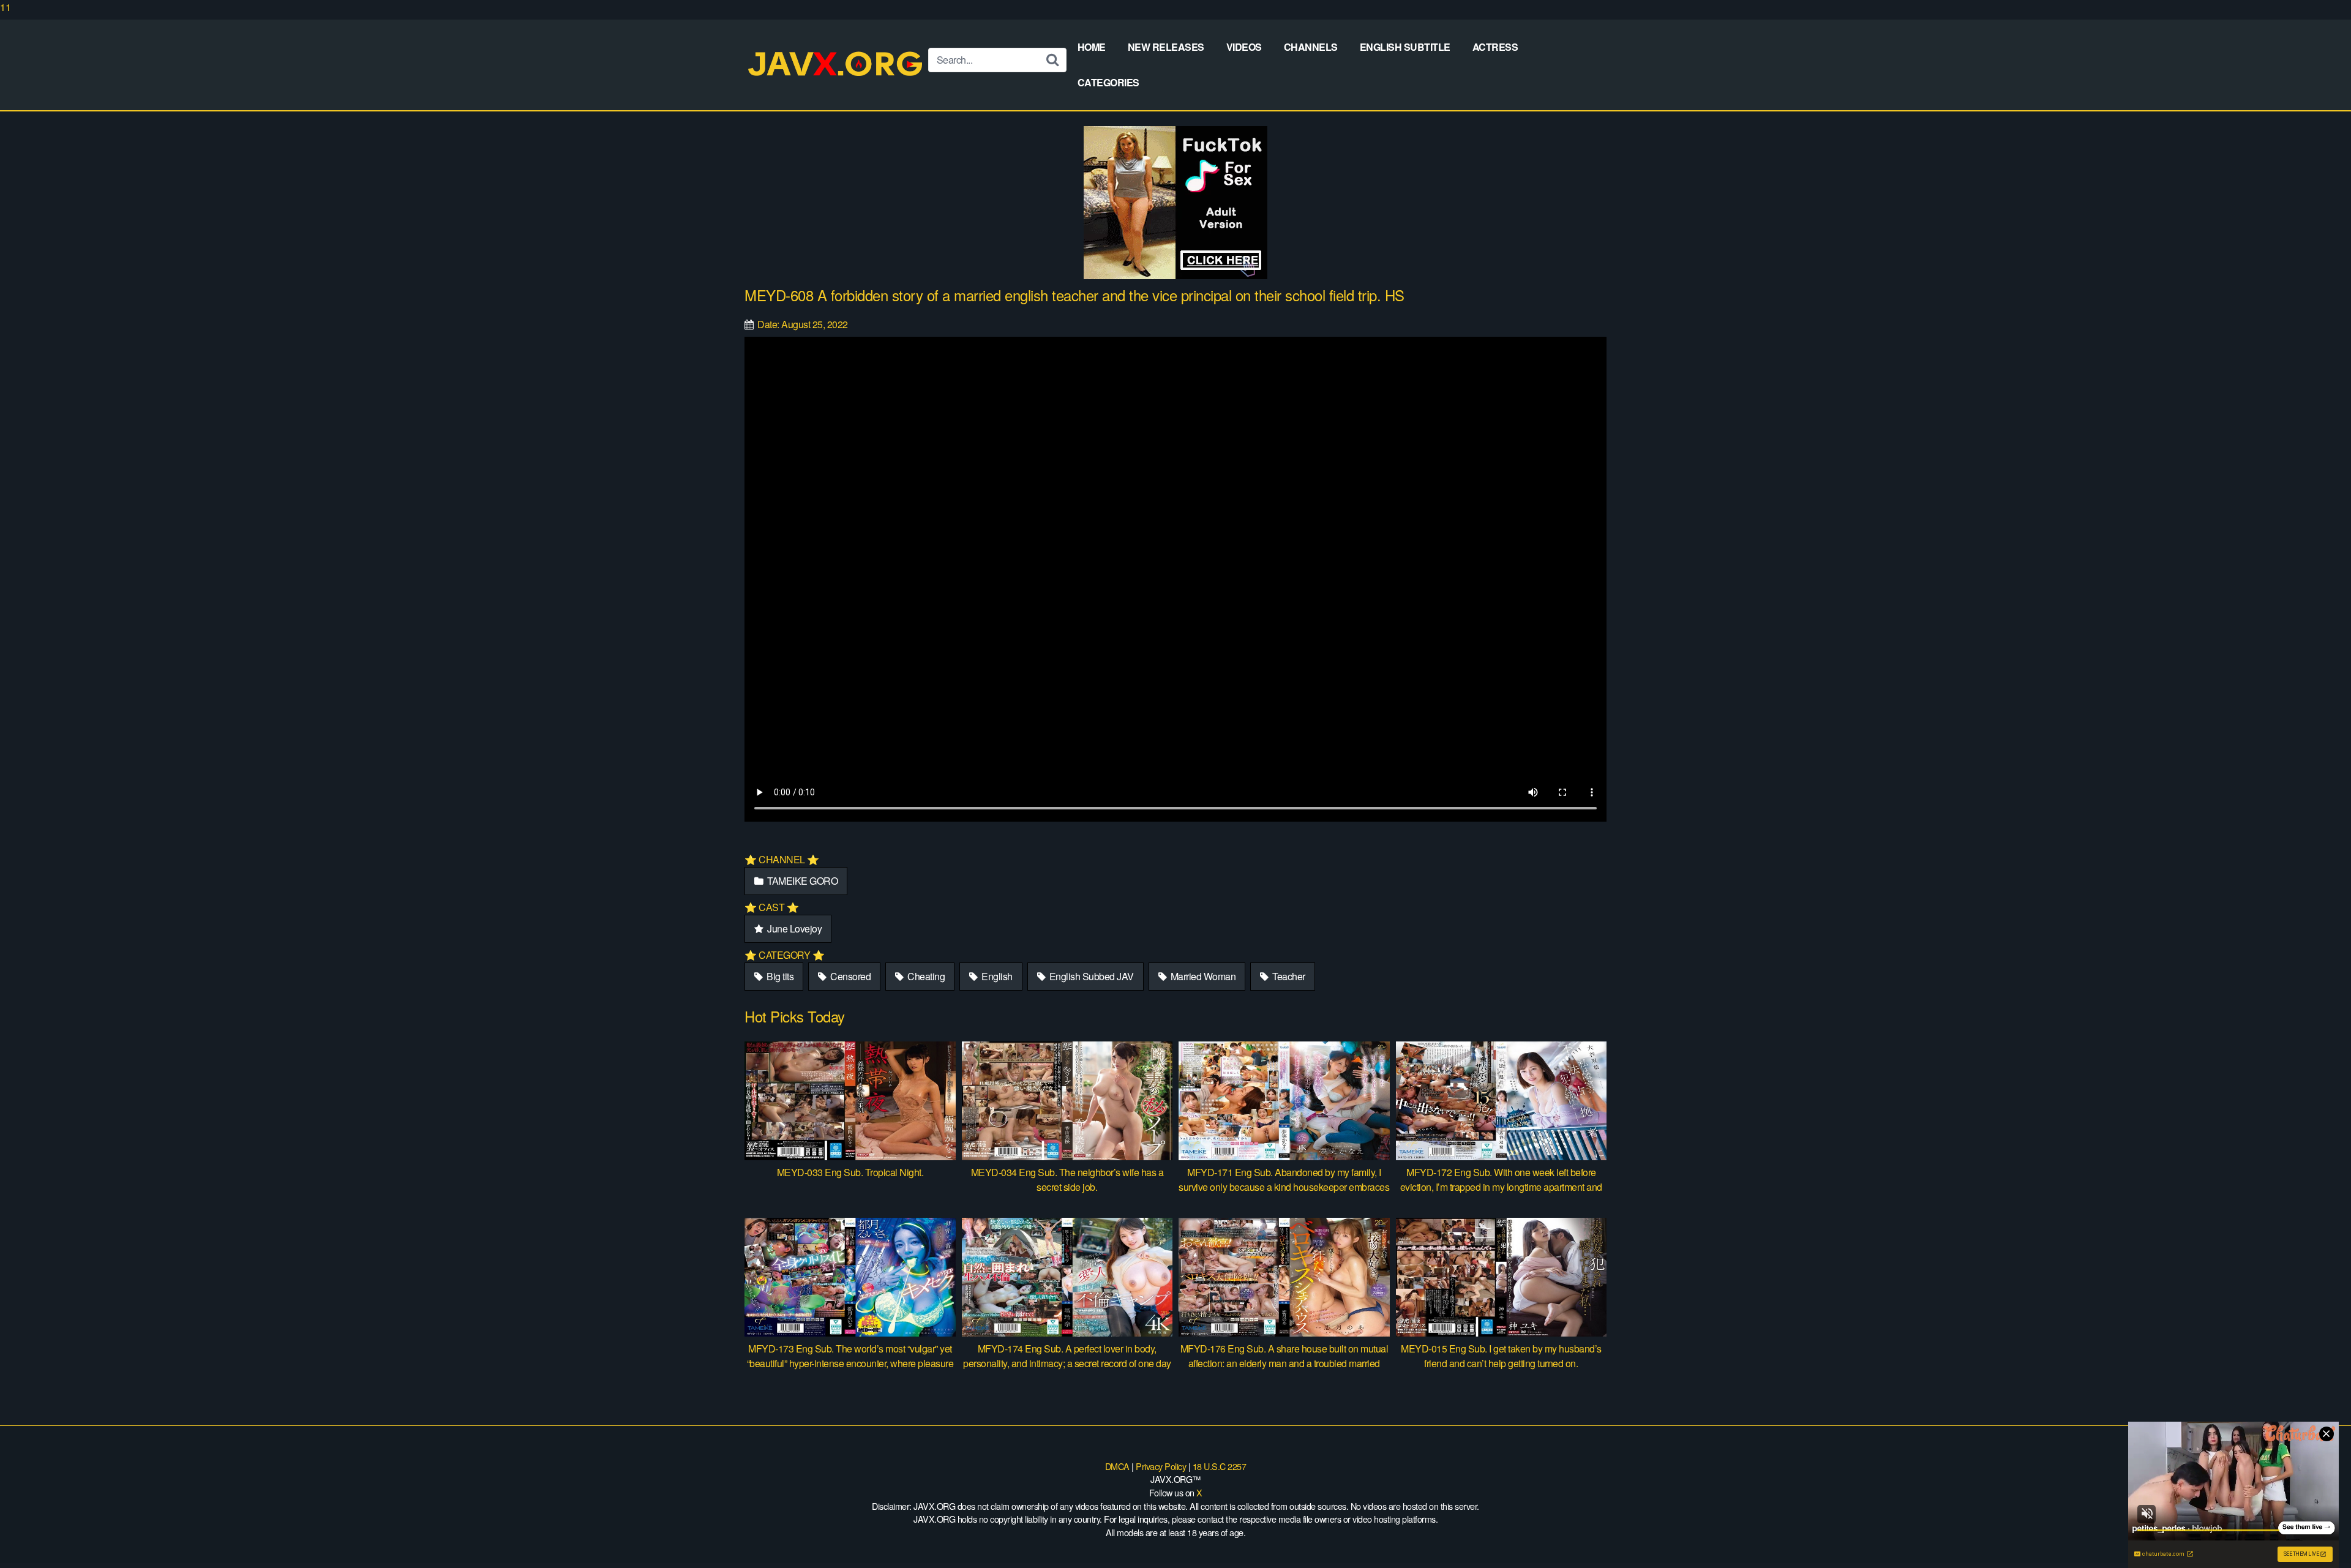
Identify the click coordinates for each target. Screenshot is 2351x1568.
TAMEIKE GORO (802, 881)
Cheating (925, 976)
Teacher (1288, 976)
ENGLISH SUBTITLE (1405, 47)
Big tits (779, 976)
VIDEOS (1244, 47)
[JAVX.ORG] (836, 65)
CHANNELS (1311, 47)
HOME (1092, 47)
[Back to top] (2317, 1534)
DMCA (1117, 1466)
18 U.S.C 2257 (1220, 1466)
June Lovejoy (794, 928)
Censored (850, 976)
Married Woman (1202, 976)
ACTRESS (1495, 47)
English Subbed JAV (1090, 976)
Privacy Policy (1161, 1466)
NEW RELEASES (1166, 47)
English (996, 976)
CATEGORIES (1108, 82)
